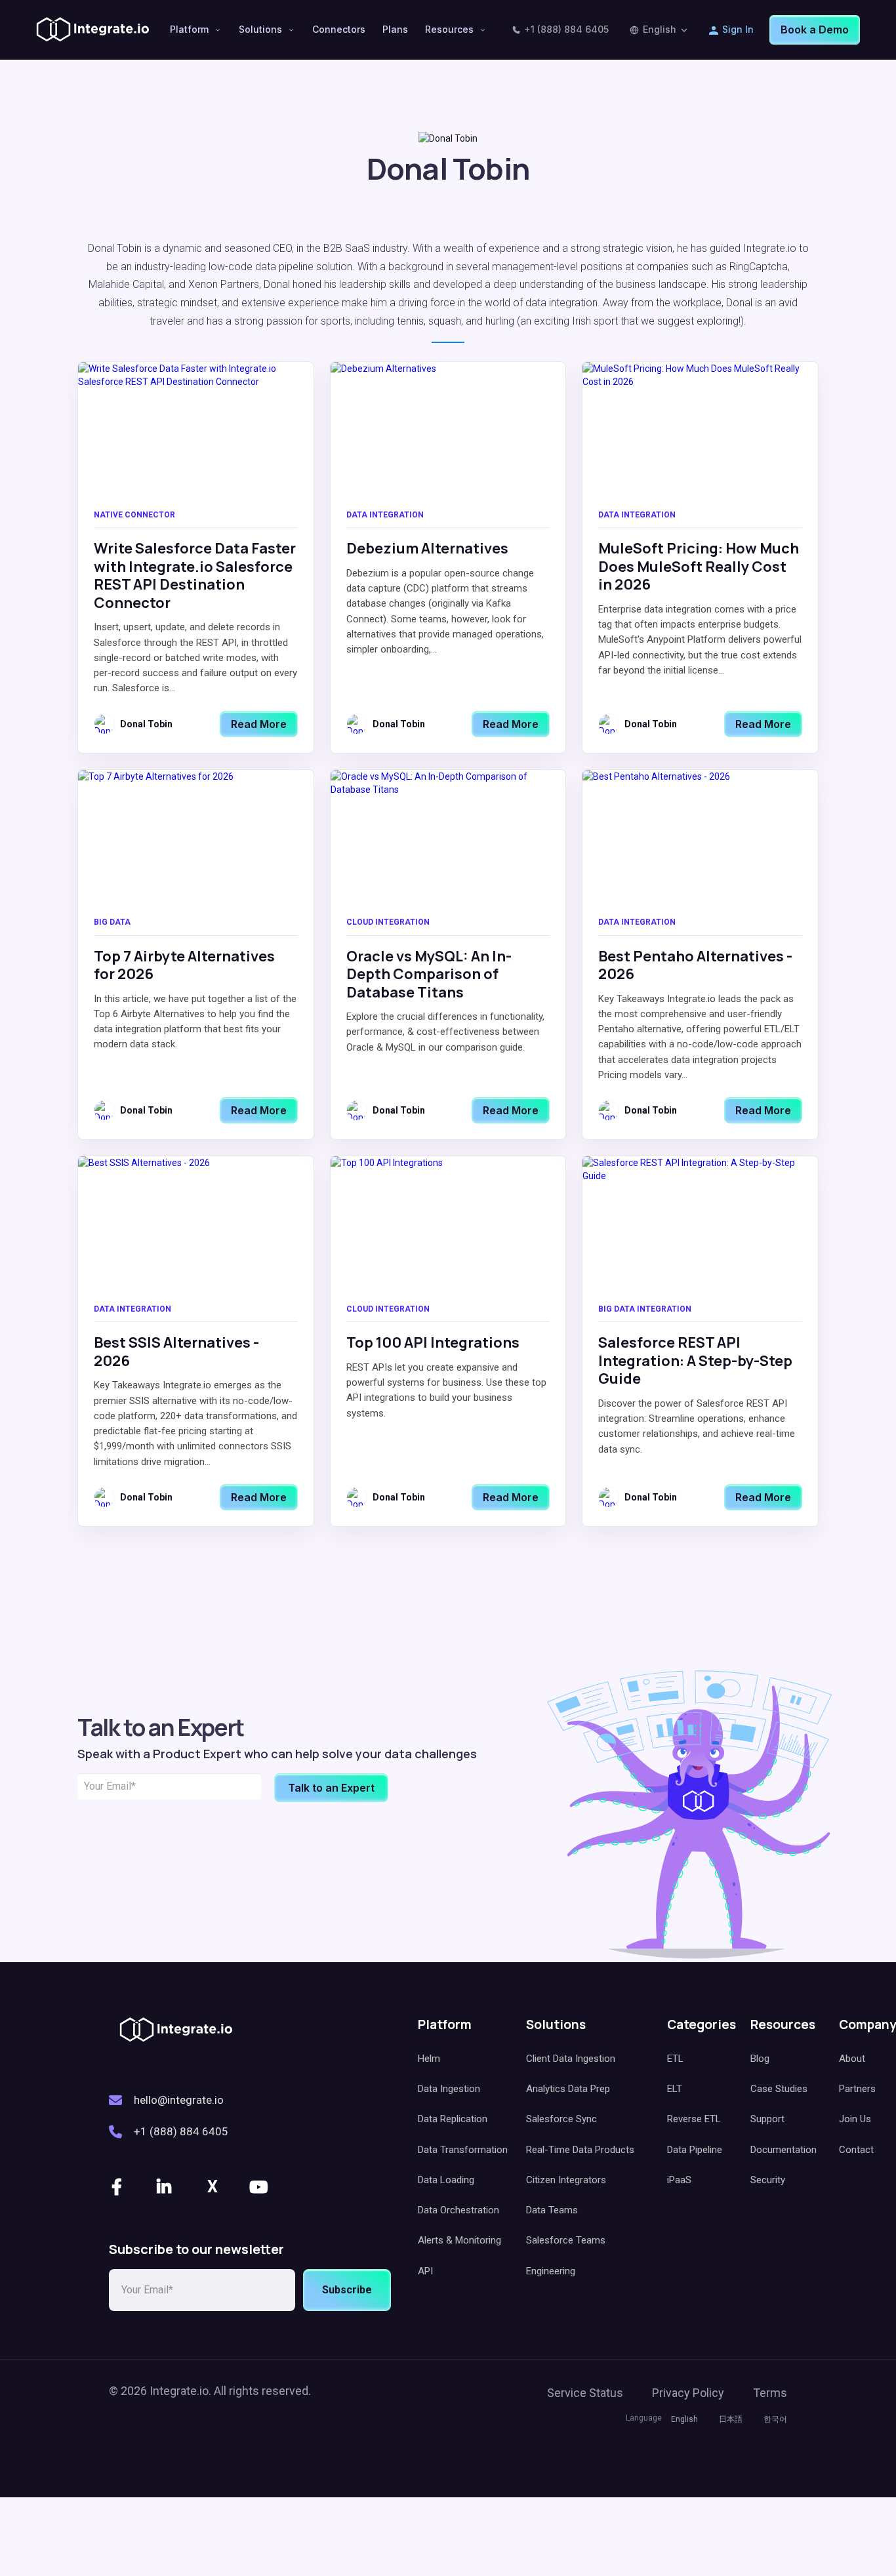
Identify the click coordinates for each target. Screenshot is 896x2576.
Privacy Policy (688, 2393)
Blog (760, 2059)
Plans (395, 29)
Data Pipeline (695, 2150)
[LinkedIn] (165, 2187)
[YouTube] (260, 2187)
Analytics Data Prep (568, 2089)
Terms (770, 2393)
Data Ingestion (449, 2089)
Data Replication (453, 2119)
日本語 (731, 2419)
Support (767, 2119)
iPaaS (679, 2180)
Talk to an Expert (331, 1788)
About (852, 2059)
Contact (856, 2150)
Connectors (339, 29)
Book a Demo (815, 30)
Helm (429, 2059)
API (425, 2271)
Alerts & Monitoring (459, 2240)
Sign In (738, 29)
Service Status (585, 2393)
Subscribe (347, 2290)
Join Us (855, 2119)
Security (768, 2180)
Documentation (784, 2150)
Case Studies (779, 2089)
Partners (857, 2089)
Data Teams (552, 2210)
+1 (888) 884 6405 (566, 29)
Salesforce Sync (561, 2119)
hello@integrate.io (179, 2100)
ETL (675, 2059)
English (660, 29)
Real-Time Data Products (580, 2150)
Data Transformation (463, 2150)
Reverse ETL (694, 2119)
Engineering (551, 2271)
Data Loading (446, 2180)
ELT (675, 2089)
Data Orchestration (458, 2210)
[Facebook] (118, 2187)
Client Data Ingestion (571, 2059)
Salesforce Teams (566, 2240)
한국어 (775, 2419)
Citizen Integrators (566, 2180)
